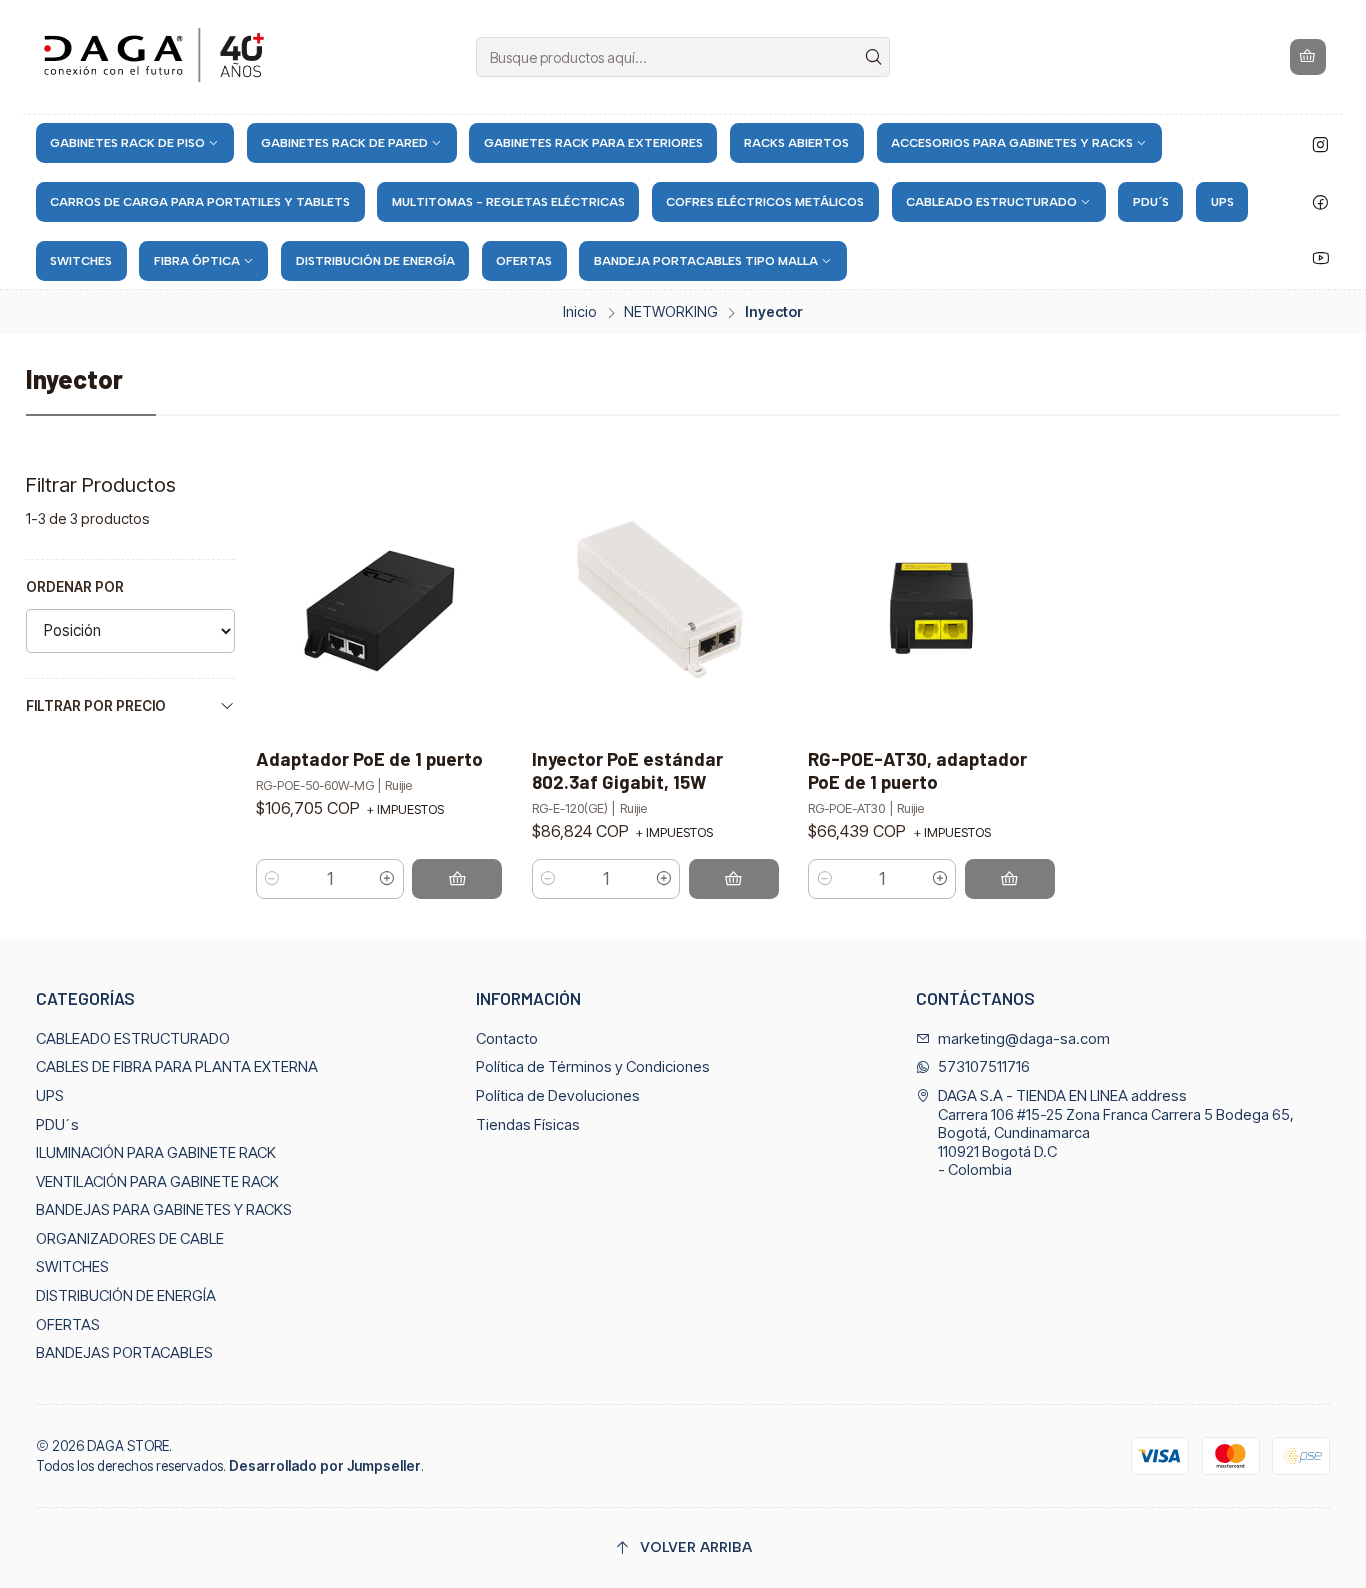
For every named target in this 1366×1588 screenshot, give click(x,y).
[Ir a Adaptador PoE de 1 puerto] (379, 603)
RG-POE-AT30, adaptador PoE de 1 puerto (917, 770)
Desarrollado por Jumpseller (325, 1466)
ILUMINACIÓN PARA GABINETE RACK (156, 1153)
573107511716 (984, 1067)
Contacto (507, 1039)
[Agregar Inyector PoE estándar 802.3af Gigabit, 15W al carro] (734, 879)
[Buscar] (873, 57)
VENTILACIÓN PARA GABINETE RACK (157, 1182)
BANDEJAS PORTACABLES (124, 1353)
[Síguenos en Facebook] (1320, 202)
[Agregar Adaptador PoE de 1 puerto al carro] (457, 879)
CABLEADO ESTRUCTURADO (133, 1039)
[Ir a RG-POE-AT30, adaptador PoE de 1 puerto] (932, 603)
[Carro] (1308, 57)
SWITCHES (72, 1267)
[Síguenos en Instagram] (1320, 145)
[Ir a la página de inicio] (157, 57)
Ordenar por (75, 587)
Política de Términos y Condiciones (593, 1067)
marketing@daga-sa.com (1024, 1039)
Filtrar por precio (96, 706)
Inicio (580, 312)
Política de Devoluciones (558, 1096)
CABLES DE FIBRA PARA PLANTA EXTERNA (177, 1067)
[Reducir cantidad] (272, 879)
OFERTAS (68, 1325)
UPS (50, 1096)
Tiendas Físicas (528, 1125)
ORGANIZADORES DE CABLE (130, 1239)
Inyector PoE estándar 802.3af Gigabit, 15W (627, 770)
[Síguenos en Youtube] (1321, 258)
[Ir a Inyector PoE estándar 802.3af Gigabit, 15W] (656, 603)
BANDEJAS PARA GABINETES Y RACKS (164, 1210)
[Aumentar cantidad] (387, 879)
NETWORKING (671, 312)
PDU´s (57, 1125)
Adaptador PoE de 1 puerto (369, 758)
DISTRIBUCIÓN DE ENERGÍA (126, 1296)
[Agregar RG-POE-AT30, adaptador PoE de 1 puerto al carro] (1010, 879)
